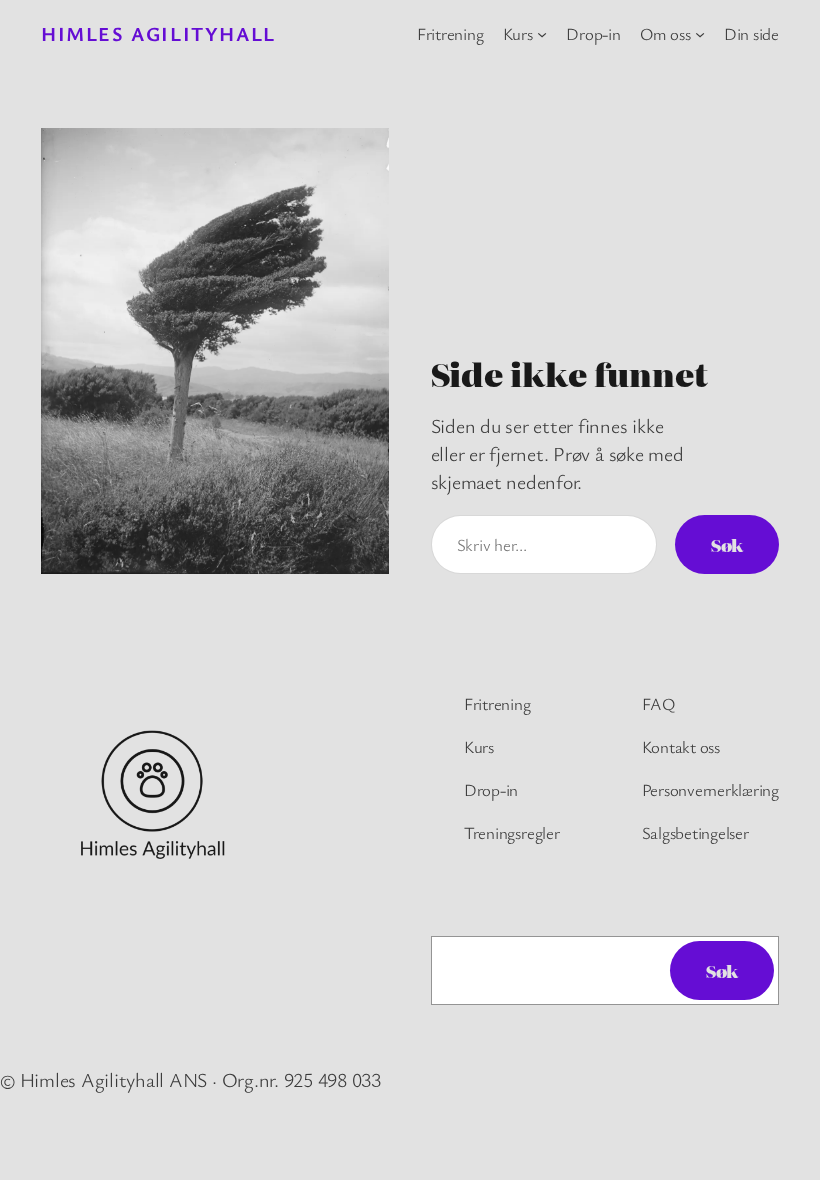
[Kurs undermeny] (542, 34)
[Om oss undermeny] (700, 34)
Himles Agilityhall (158, 33)
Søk (727, 544)
